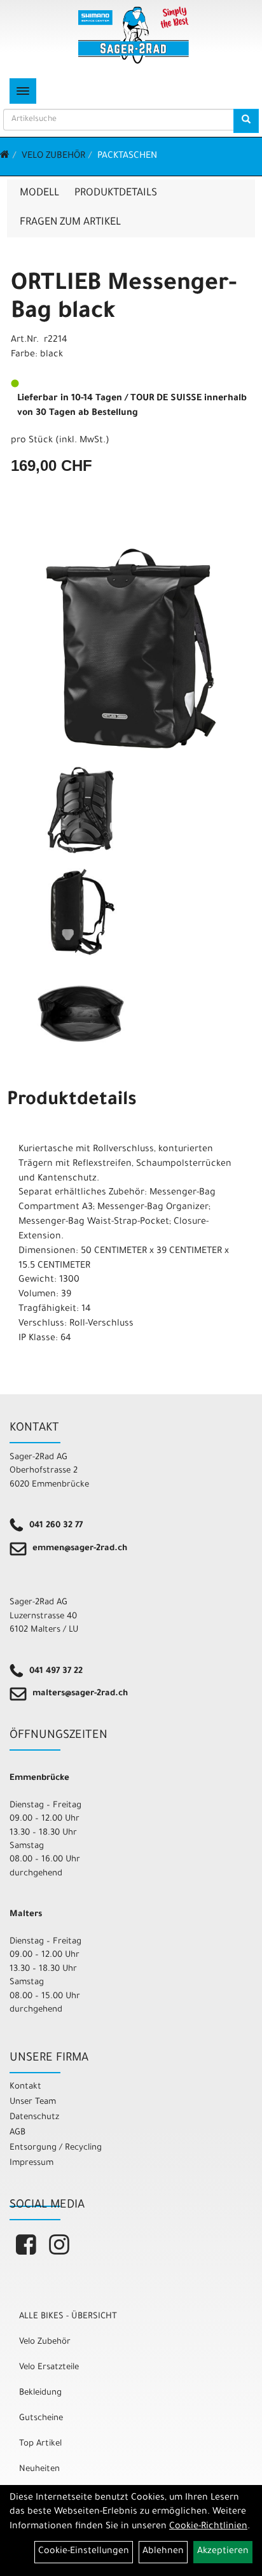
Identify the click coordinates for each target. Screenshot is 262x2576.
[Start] (5, 157)
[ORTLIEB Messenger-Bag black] (131, 648)
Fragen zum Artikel (70, 223)
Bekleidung (40, 2393)
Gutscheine (41, 2418)
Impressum (31, 2163)
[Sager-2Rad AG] (134, 35)
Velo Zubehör (53, 157)
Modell (39, 193)
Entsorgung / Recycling (56, 2148)
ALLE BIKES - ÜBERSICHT (68, 2317)
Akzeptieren (223, 2552)
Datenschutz (34, 2117)
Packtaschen (127, 157)
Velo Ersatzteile (49, 2368)
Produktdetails (116, 193)
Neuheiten (39, 2469)
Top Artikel (40, 2444)
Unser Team (33, 2102)
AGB (17, 2133)
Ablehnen (163, 2552)
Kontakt (25, 2087)
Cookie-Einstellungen (84, 2552)
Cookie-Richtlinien (208, 2527)
